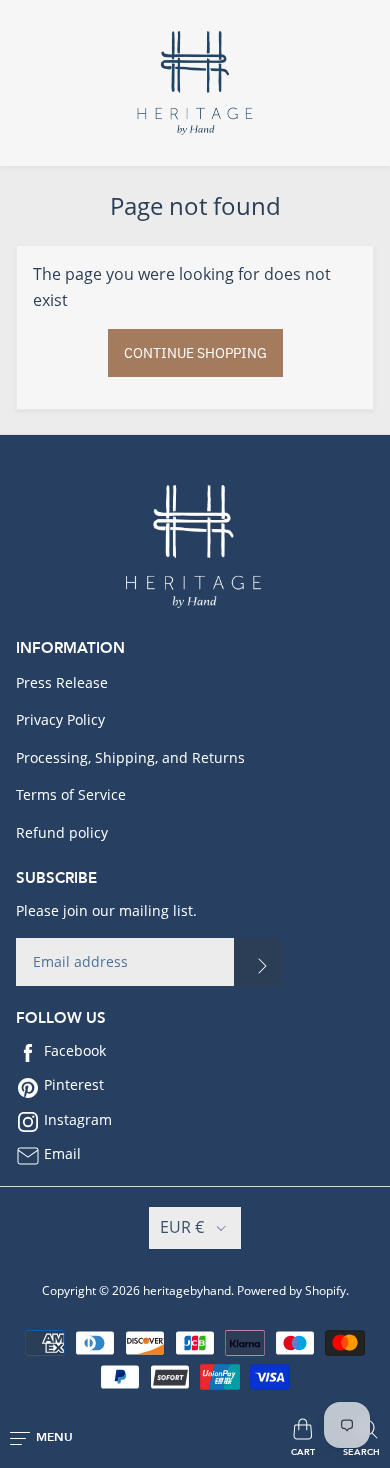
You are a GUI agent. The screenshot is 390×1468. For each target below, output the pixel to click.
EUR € (182, 1227)
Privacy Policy (60, 719)
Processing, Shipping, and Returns (130, 757)
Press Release (62, 682)
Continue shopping (195, 353)
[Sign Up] (258, 962)
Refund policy (62, 832)
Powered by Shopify (291, 1290)
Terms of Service (71, 794)
